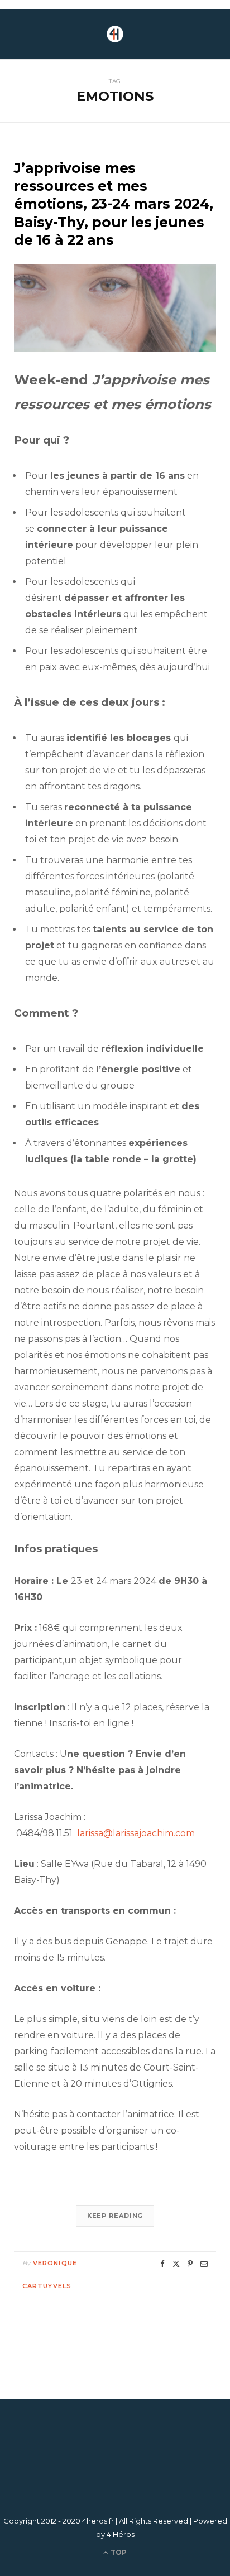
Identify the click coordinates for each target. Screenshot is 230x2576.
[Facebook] (162, 2264)
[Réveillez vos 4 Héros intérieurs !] (115, 34)
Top (118, 2552)
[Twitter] (176, 2264)
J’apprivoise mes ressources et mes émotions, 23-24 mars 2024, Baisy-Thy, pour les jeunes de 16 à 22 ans (114, 204)
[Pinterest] (190, 2264)
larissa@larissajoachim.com (136, 1833)
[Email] (204, 2264)
